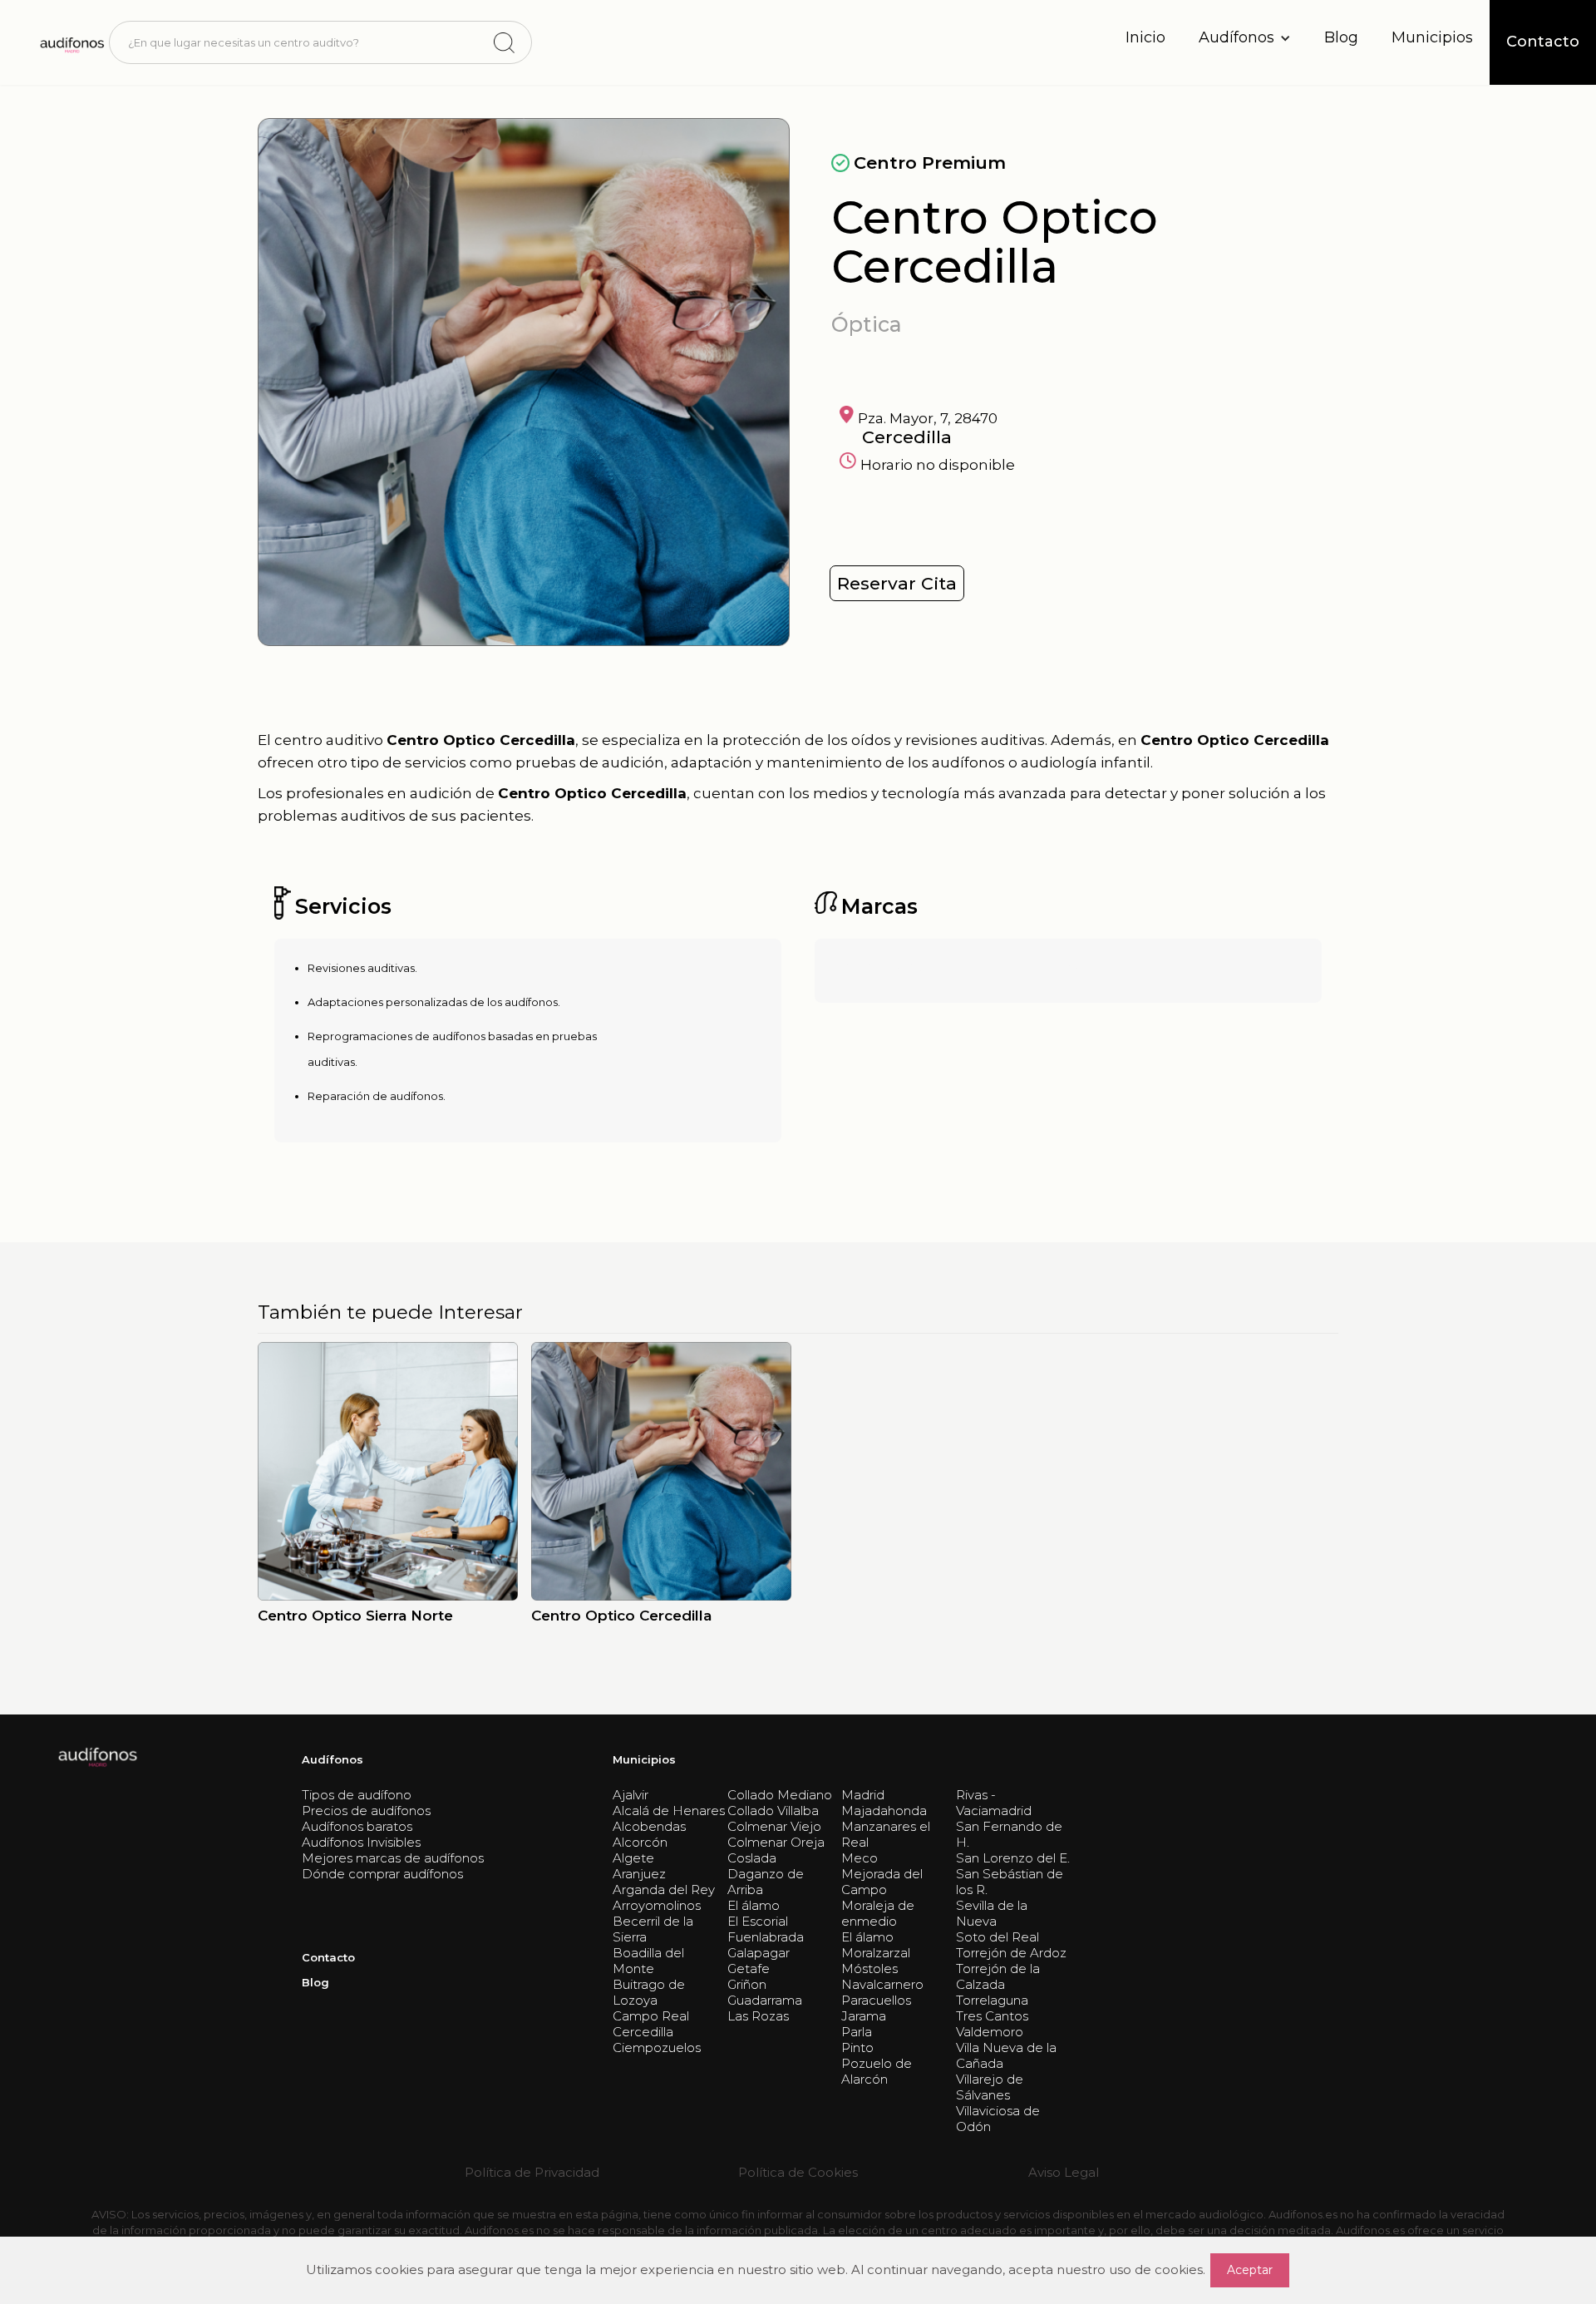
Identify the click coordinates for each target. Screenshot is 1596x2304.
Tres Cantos (992, 2016)
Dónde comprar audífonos (382, 1874)
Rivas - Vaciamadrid (994, 1803)
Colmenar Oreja (776, 1842)
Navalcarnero (882, 1984)
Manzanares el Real (886, 1834)
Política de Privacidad (532, 2172)
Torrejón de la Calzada (998, 1976)
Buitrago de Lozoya (649, 1992)
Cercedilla (643, 2032)
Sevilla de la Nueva (992, 1913)
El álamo (754, 1905)
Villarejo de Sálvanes (990, 2087)
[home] (71, 42)
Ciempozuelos (657, 2047)
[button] (1245, 38)
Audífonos (332, 1759)
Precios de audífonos (366, 1811)
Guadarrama (765, 2000)
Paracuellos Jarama (876, 2008)
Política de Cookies (798, 2172)
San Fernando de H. (1009, 1834)
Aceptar (1250, 2270)
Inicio (1145, 37)
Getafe (749, 1969)
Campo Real (651, 2016)
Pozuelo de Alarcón (877, 2071)
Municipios (1432, 37)
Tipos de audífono (357, 1795)
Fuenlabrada (766, 1937)
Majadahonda (884, 1811)
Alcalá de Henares (669, 1811)
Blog (1341, 37)
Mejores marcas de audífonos (393, 1858)
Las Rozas (758, 2016)
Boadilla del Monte (648, 1961)
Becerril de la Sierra (653, 1929)
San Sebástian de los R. (1010, 1882)
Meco (860, 1858)
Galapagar (759, 1953)
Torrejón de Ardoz (1011, 1953)
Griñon (747, 1984)
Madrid (863, 1795)
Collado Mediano (780, 1795)
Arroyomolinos (657, 1905)
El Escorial (758, 1921)
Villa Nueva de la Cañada (1006, 2055)
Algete (633, 1858)
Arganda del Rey (664, 1890)
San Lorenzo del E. (1013, 1858)
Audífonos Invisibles (361, 1842)
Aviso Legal (1064, 2172)
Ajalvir (631, 1795)
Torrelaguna (992, 2000)
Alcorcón (640, 1842)
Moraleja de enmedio (878, 1913)
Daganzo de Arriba (766, 1882)
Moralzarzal (876, 1953)
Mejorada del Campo (882, 1882)
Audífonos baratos (357, 1826)
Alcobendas (649, 1826)
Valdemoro (990, 2032)
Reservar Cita (897, 583)
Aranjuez (639, 1874)
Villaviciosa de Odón (998, 2119)
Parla (857, 2032)
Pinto (857, 2047)
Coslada (752, 1858)
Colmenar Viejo (774, 1826)
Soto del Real (997, 1937)
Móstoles (869, 1969)
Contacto (328, 1957)
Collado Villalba (773, 1811)
